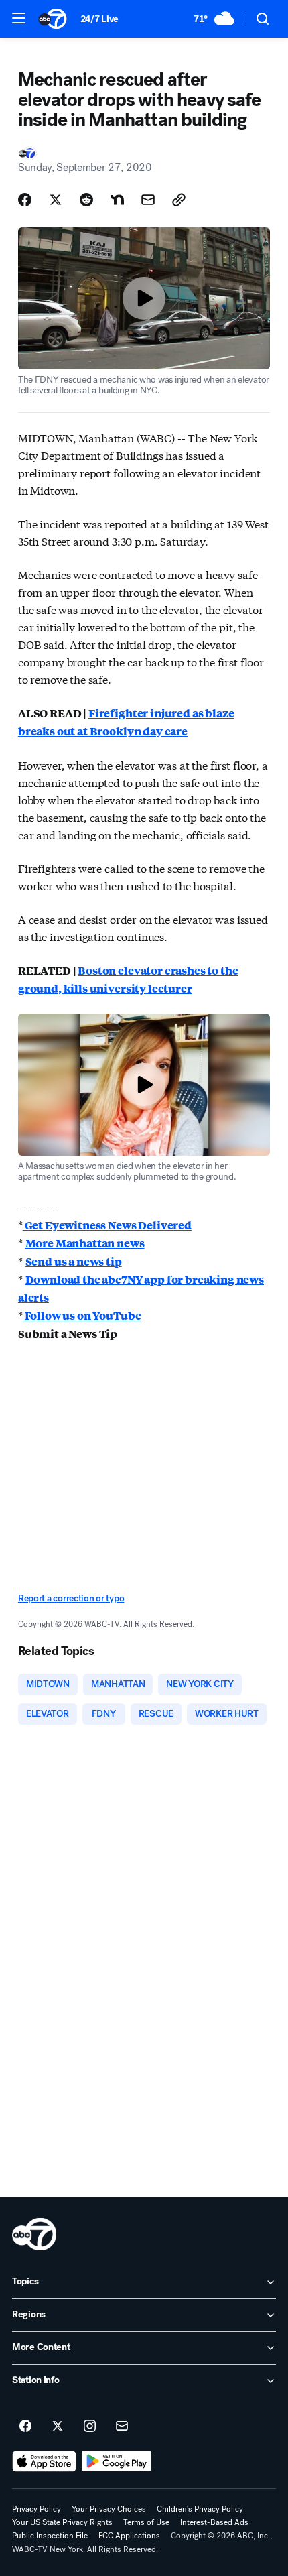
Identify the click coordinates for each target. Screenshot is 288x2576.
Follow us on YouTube (82, 1315)
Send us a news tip (74, 1261)
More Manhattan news (85, 1243)
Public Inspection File (50, 2536)
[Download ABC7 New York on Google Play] (117, 2461)
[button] (19, 18)
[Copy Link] (179, 200)
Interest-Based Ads (214, 2522)
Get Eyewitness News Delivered (107, 1225)
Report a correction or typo (71, 1598)
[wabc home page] (34, 2234)
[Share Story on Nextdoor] (117, 200)
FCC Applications (129, 2536)
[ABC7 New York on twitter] (58, 2427)
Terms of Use (146, 2522)
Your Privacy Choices (109, 2509)
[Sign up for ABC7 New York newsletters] (122, 2427)
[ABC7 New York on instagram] (90, 2427)
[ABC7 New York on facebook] (25, 2427)
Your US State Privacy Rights (62, 2522)
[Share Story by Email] (148, 200)
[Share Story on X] (56, 200)
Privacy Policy (37, 2509)
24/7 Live (99, 19)
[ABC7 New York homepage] (53, 19)
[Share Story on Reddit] (86, 200)
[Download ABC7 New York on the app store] (44, 2461)
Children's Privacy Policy (200, 2509)
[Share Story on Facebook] (25, 200)
